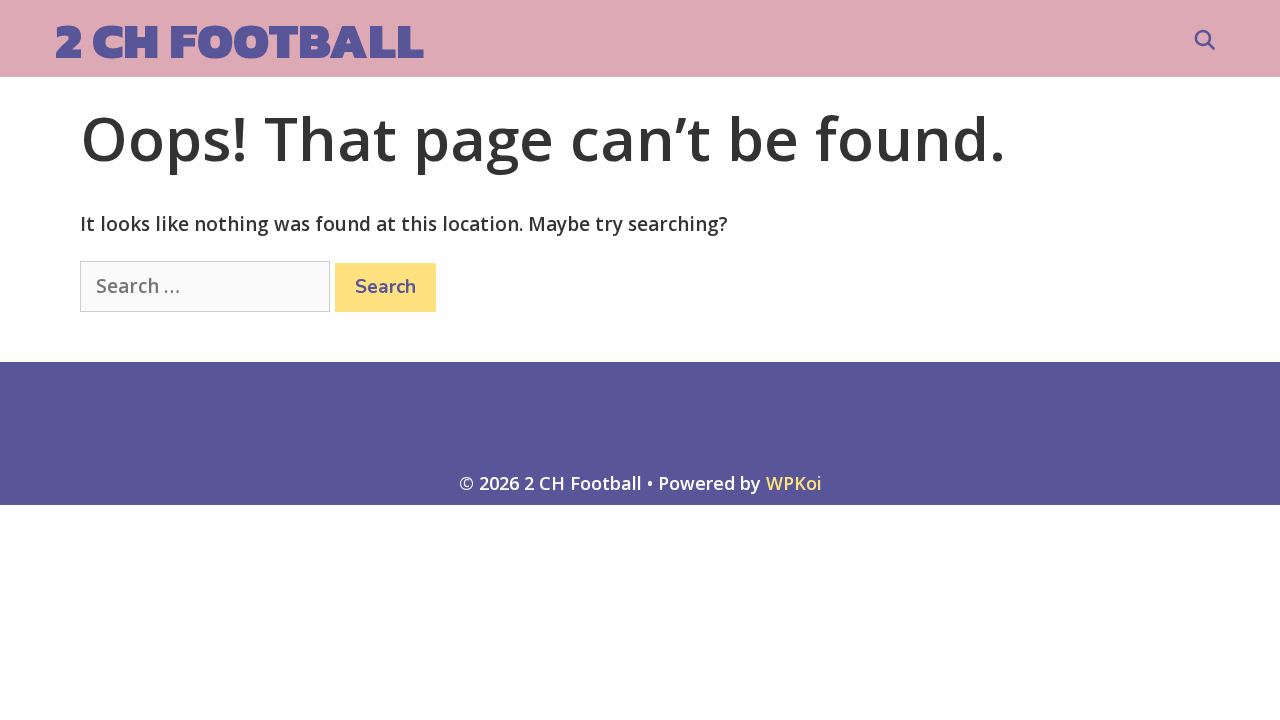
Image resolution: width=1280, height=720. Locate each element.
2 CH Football (239, 40)
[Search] (1205, 41)
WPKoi (794, 483)
